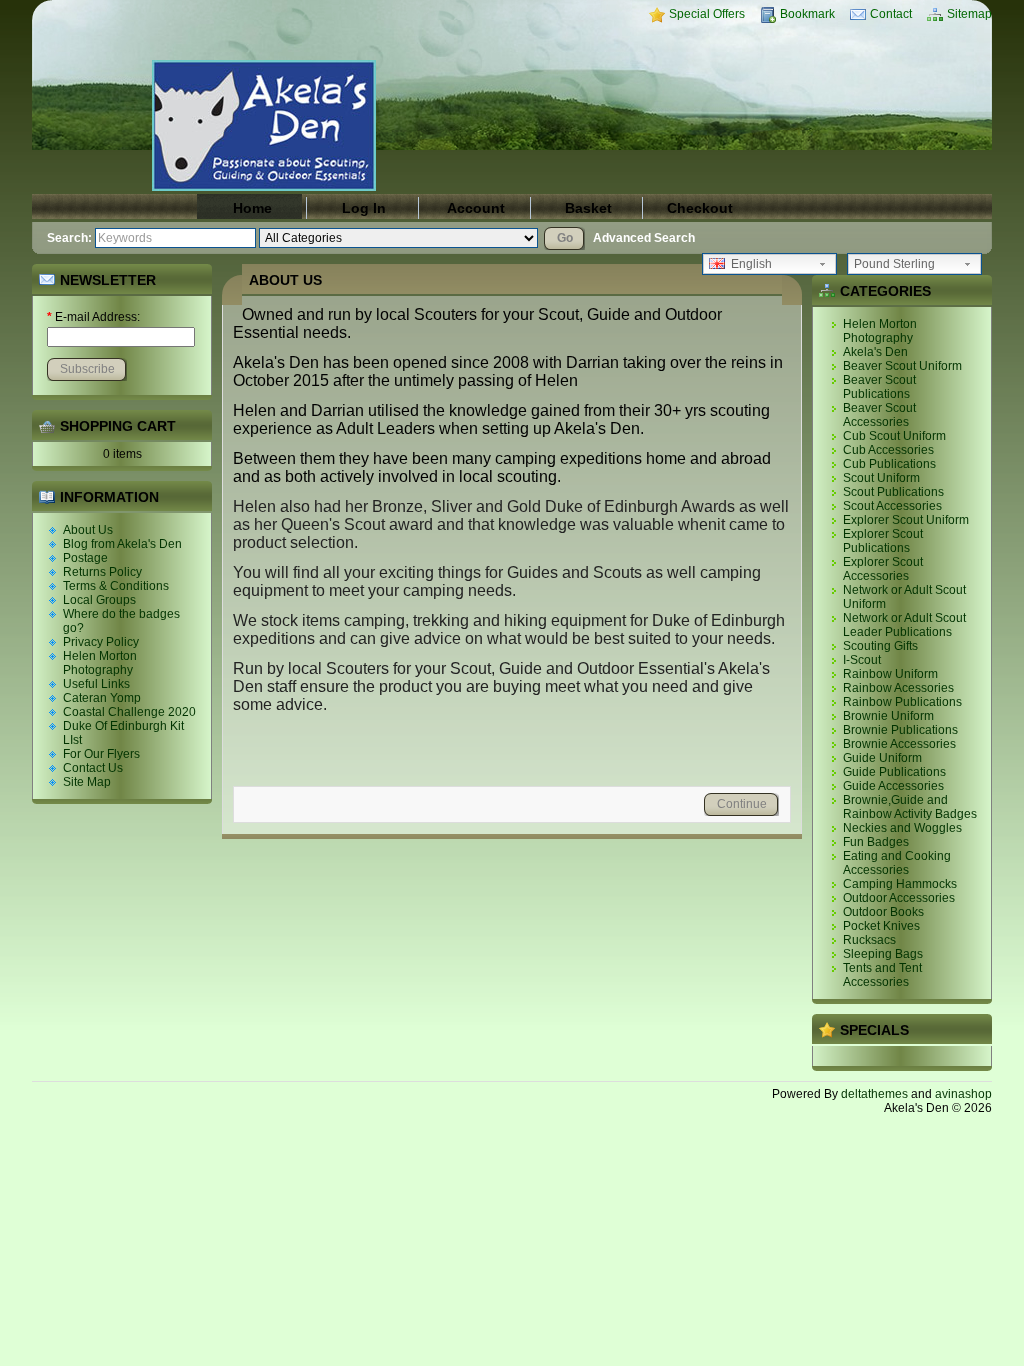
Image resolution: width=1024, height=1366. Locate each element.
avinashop (963, 1094)
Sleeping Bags (883, 954)
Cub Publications (889, 464)
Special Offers (707, 14)
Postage (85, 558)
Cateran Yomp (102, 698)
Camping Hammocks (900, 884)
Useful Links (96, 684)
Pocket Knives (881, 926)
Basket (588, 208)
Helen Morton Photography (100, 663)
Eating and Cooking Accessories (897, 863)
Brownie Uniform (888, 716)
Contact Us (93, 768)
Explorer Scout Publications (883, 541)
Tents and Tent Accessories (882, 975)
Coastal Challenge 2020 (129, 712)
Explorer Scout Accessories (883, 569)
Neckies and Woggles (902, 828)
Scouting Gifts (880, 646)
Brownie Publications (900, 730)
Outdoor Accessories (899, 898)
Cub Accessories (888, 450)
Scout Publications (893, 492)
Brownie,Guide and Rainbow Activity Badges (910, 807)
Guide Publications (894, 772)
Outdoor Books (883, 912)
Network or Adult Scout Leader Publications (904, 625)
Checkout (700, 208)
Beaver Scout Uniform (902, 366)
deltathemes (874, 1094)
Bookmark (807, 14)
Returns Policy (102, 572)
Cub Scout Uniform (894, 436)
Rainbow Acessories (898, 688)
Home (252, 208)
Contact (891, 14)
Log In (364, 208)
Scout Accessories (892, 506)
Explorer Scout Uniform (906, 520)
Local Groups (99, 600)
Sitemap (969, 14)
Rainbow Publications (902, 702)
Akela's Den (875, 352)
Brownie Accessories (899, 744)
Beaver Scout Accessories (879, 415)
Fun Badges (876, 842)
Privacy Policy (101, 642)
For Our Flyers (101, 754)
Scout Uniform (881, 478)
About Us (88, 530)
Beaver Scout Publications (879, 387)
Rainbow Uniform (890, 674)
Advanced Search (644, 238)
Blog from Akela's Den (122, 544)
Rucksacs (869, 940)
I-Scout (862, 660)
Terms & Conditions (116, 586)
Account (476, 208)
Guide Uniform (882, 758)
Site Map (87, 782)
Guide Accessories (893, 786)
